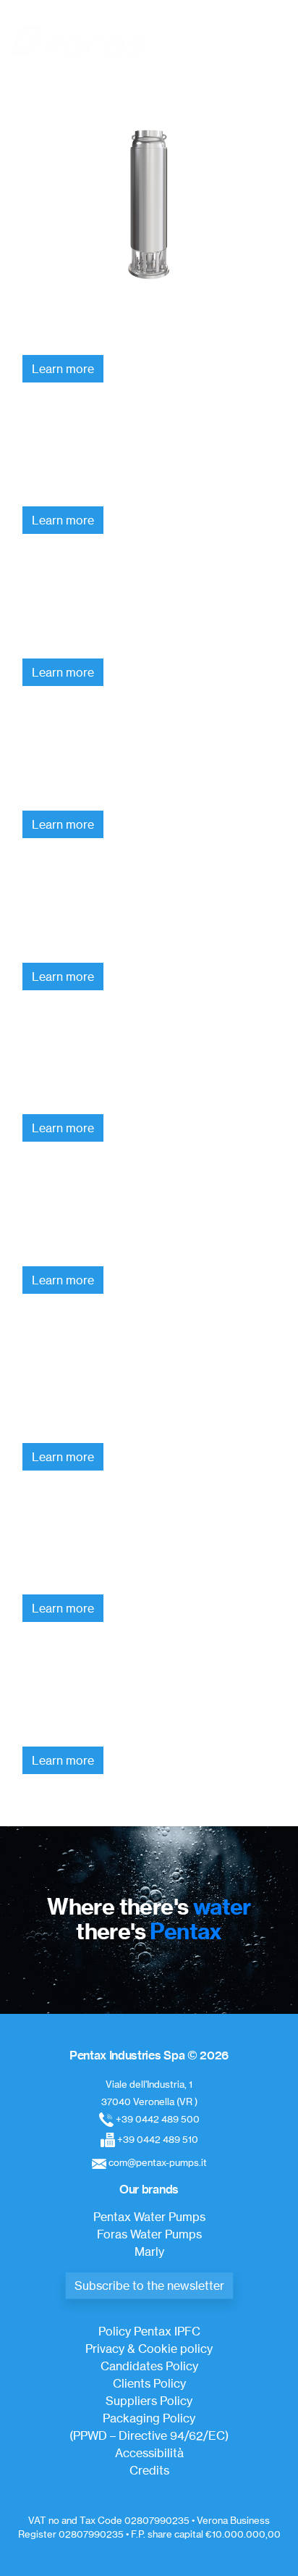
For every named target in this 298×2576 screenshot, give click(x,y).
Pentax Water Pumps (149, 2217)
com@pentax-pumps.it (158, 2162)
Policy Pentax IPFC (149, 2331)
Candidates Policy (149, 2366)
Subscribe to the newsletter (149, 2286)
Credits (149, 2470)
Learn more (63, 369)
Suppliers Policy (149, 2401)
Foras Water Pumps (149, 2234)
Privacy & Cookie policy (149, 2349)
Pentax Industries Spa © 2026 (149, 2055)
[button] (269, 40)
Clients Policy (149, 2383)
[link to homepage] (83, 41)
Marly (149, 2251)
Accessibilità (149, 2453)
